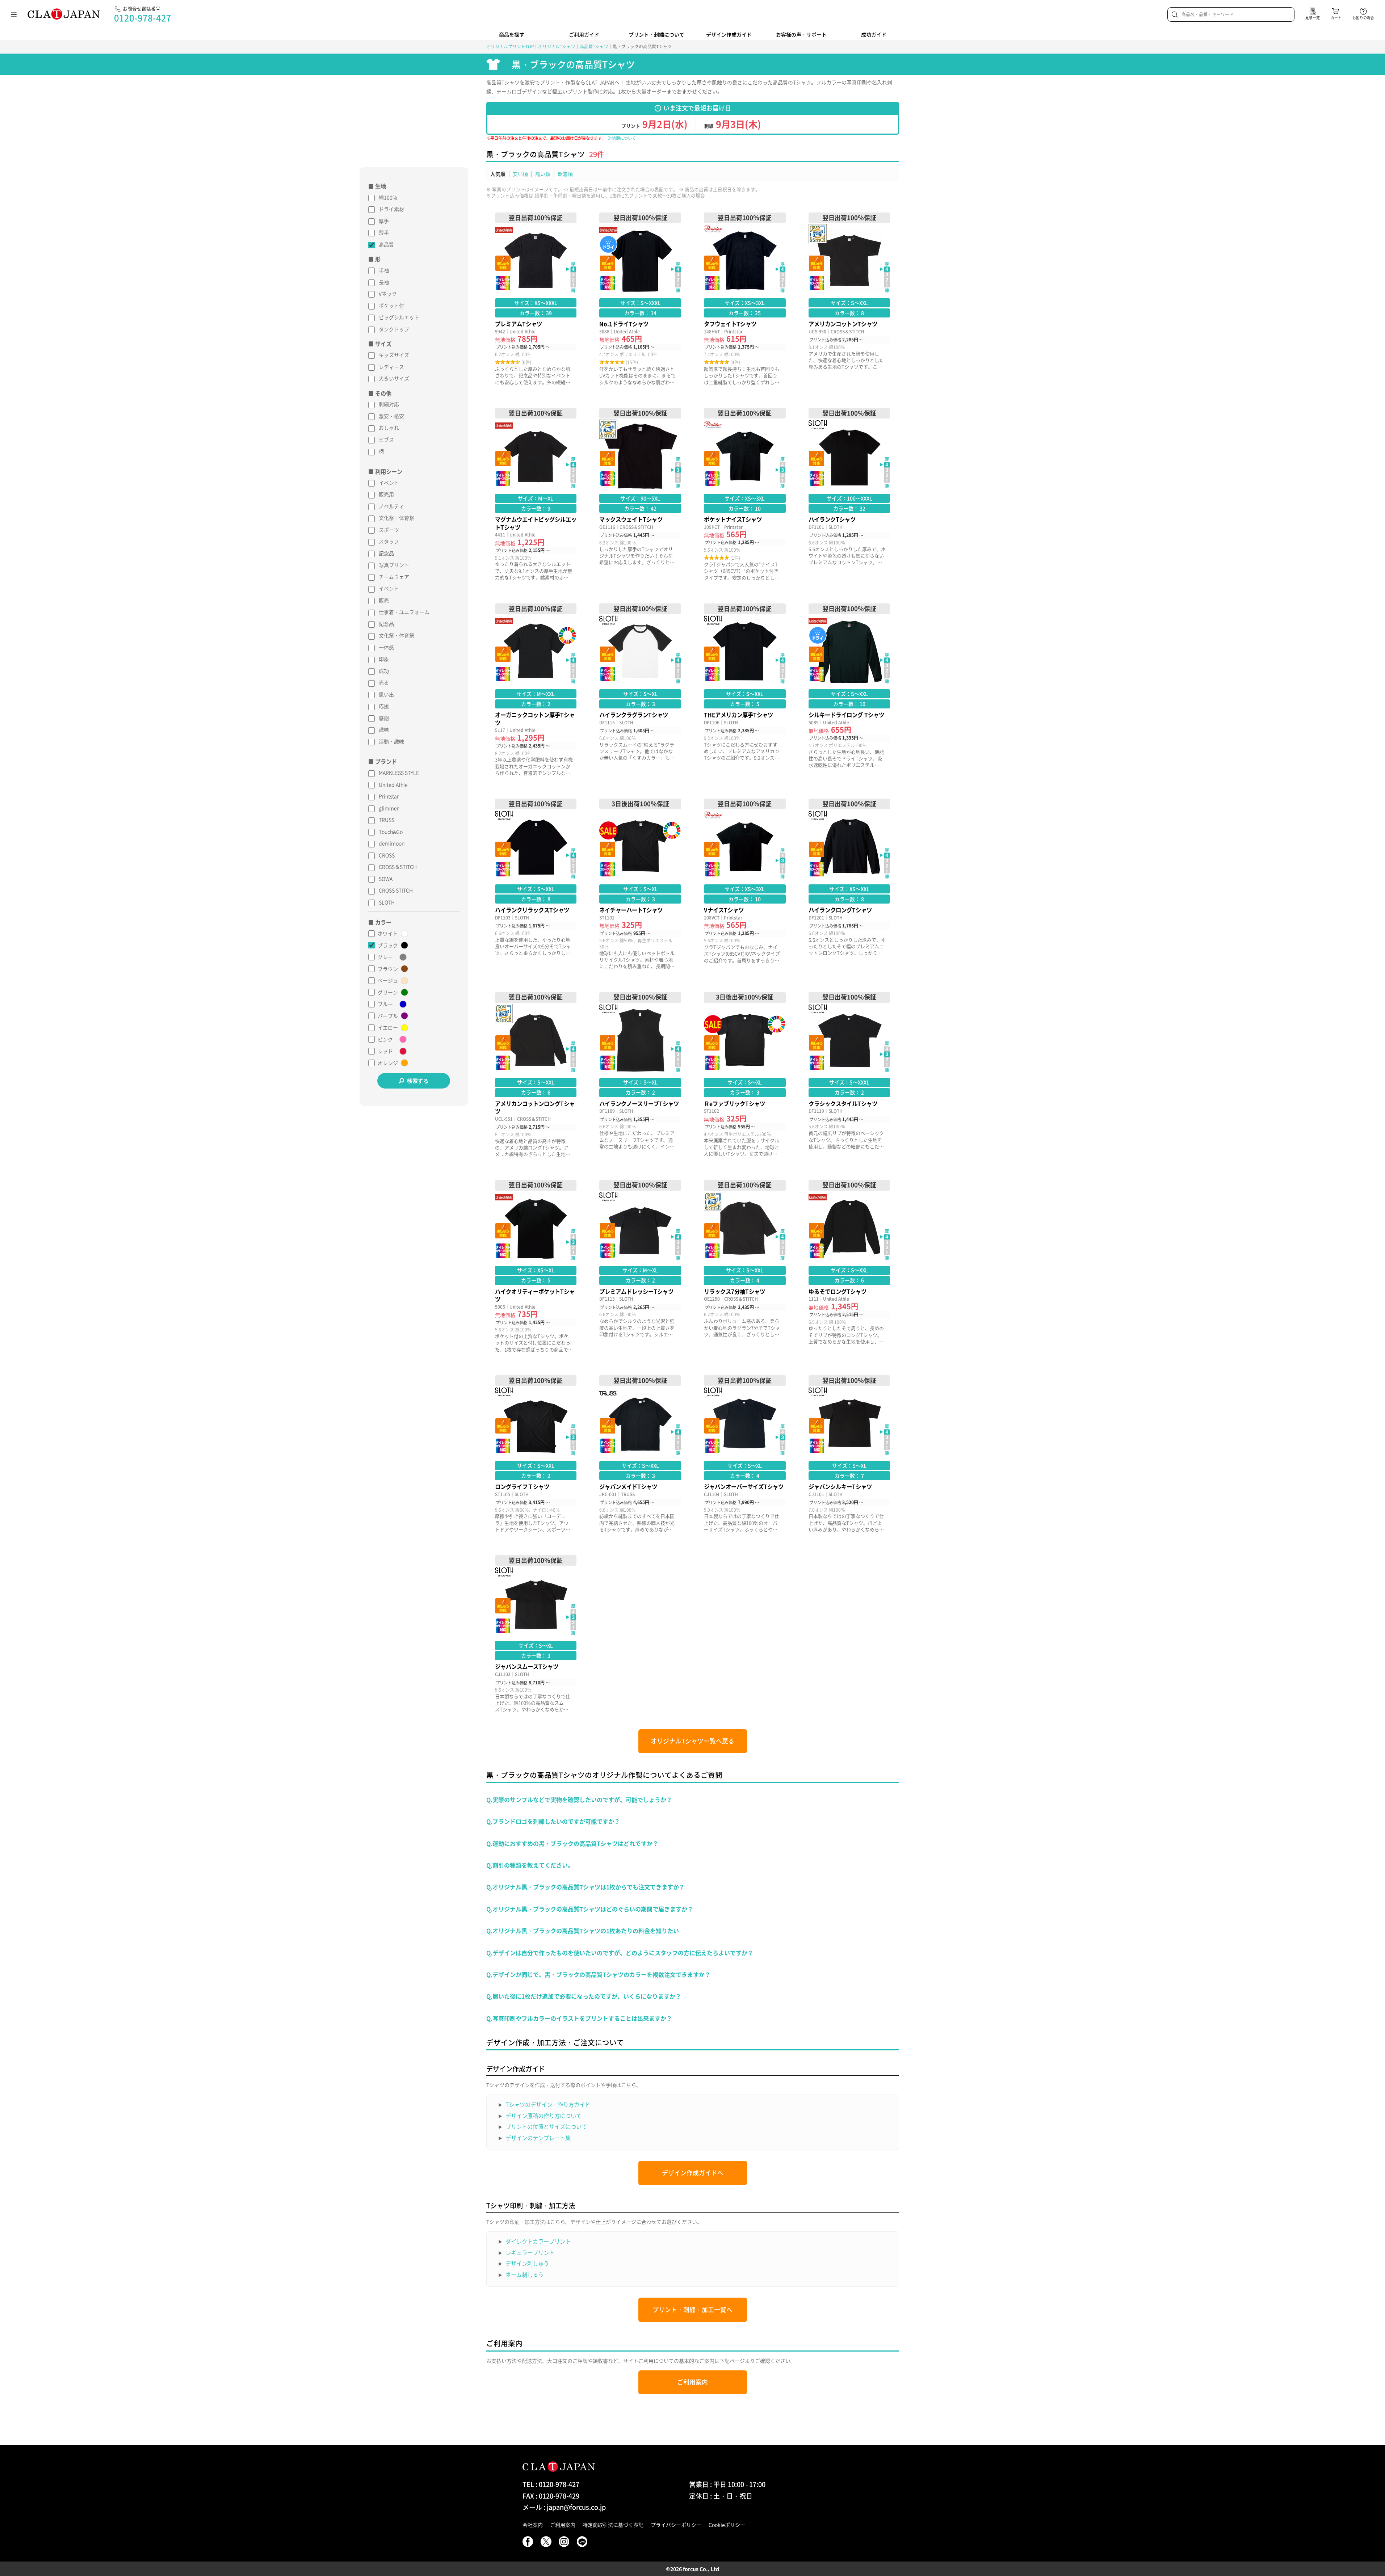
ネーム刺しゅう (524, 2275)
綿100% (388, 197)
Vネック (388, 294)
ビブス (386, 439)
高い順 (543, 174)
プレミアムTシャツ (536, 299)
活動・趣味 (391, 741)
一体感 (386, 647)
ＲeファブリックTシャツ (745, 1075)
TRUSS (387, 820)
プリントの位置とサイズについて (546, 2127)
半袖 (384, 270)
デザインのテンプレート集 (538, 2138)
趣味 (384, 729)
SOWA (386, 879)
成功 (384, 671)
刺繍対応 (389, 404)
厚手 (384, 221)
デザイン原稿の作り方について (543, 2116)
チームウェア (394, 577)
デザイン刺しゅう (527, 2263)
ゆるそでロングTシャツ (849, 1266)
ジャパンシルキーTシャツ (849, 1454)
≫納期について (622, 138)
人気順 (498, 174)
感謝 (384, 718)
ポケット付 (391, 306)
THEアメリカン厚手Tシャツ (745, 690)
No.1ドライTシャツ (640, 299)
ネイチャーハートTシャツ (640, 884)
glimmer (389, 808)
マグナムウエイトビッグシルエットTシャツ (536, 494)
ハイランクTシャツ (849, 494)
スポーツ (389, 530)
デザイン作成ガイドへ (693, 2173)
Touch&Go (391, 832)
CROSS (387, 855)
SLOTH (387, 902)
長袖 (384, 282)
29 (593, 154)
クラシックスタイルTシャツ (849, 1075)
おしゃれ (389, 428)
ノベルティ (391, 506)
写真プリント (394, 565)
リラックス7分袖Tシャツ (745, 1266)
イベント (389, 483)
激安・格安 (391, 416)
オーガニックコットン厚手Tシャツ (536, 690)
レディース (391, 367)
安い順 (520, 174)
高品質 (386, 244)
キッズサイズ (394, 355)
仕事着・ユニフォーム (404, 612)
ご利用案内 (692, 2382)
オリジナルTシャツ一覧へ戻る (692, 1741)
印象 (384, 659)
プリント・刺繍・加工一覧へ (692, 2310)
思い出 (386, 694)
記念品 (386, 553)
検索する (418, 1081)
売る (384, 682)
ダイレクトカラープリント (538, 2241)
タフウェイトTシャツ (745, 299)
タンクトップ (394, 329)
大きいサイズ (394, 378)
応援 (384, 706)
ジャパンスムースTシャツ (536, 1634)
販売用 (386, 494)
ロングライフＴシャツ (536, 1454)
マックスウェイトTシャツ (640, 494)
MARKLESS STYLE (399, 773)
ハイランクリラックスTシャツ (536, 884)
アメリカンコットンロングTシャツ (536, 1075)
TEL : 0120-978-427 (551, 2484)
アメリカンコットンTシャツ (849, 299)
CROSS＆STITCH (398, 867)
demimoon (392, 843)
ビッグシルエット (399, 317)
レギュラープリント (530, 2253)
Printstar (389, 796)
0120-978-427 (143, 18)
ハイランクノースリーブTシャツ (640, 1075)
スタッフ (389, 541)
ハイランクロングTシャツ (849, 884)
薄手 (384, 232)
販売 (384, 600)
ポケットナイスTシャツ (745, 494)
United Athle (393, 784)
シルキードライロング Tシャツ (849, 690)
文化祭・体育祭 (396, 518)
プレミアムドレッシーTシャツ (640, 1266)
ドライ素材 (391, 209)
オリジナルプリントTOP (510, 46)
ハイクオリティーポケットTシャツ (536, 1266)
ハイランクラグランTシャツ (640, 690)
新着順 (565, 174)
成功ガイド (874, 34)
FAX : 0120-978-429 (551, 2496)
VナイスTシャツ (745, 884)
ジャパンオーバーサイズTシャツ (745, 1454)
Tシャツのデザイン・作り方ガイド (548, 2104)
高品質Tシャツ (594, 46)
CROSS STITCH (396, 890)
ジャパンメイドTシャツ (640, 1454)
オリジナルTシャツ (557, 46)
